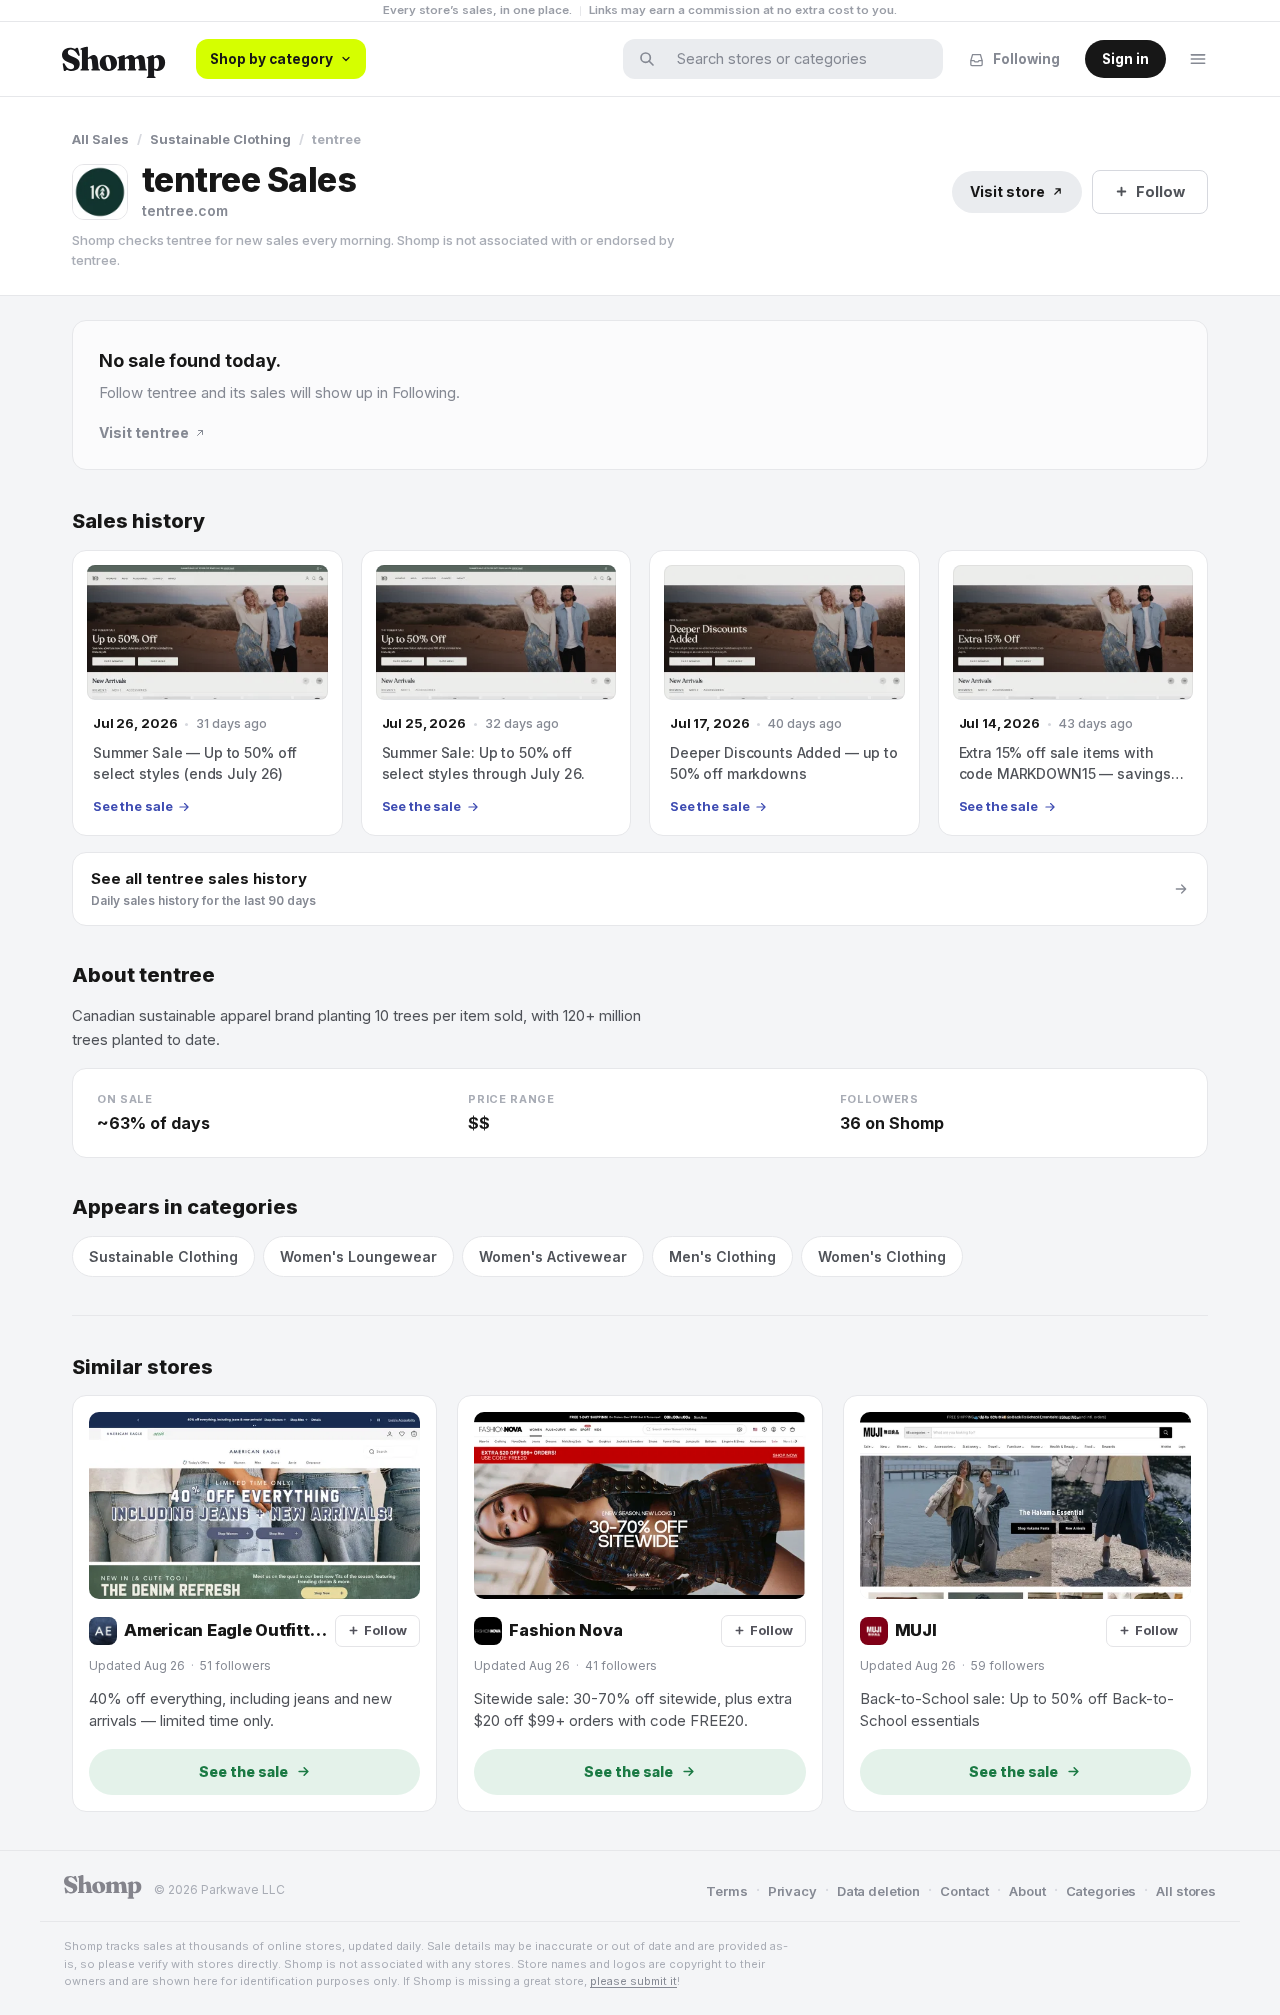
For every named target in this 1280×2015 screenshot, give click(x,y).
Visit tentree (144, 432)
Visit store (1007, 191)
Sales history (138, 521)
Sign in (1125, 59)
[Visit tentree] (100, 192)
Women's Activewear (553, 1256)
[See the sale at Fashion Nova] (639, 1603)
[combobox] (796, 59)
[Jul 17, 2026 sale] (784, 693)
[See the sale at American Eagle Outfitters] (254, 1603)
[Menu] (1198, 59)
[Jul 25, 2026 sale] (496, 693)
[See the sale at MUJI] (1025, 1603)
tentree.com (185, 210)
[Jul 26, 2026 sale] (207, 693)
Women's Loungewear (358, 1256)
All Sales (100, 139)
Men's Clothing (722, 1256)
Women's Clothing (882, 1256)
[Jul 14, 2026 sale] (1073, 693)
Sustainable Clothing (220, 139)
